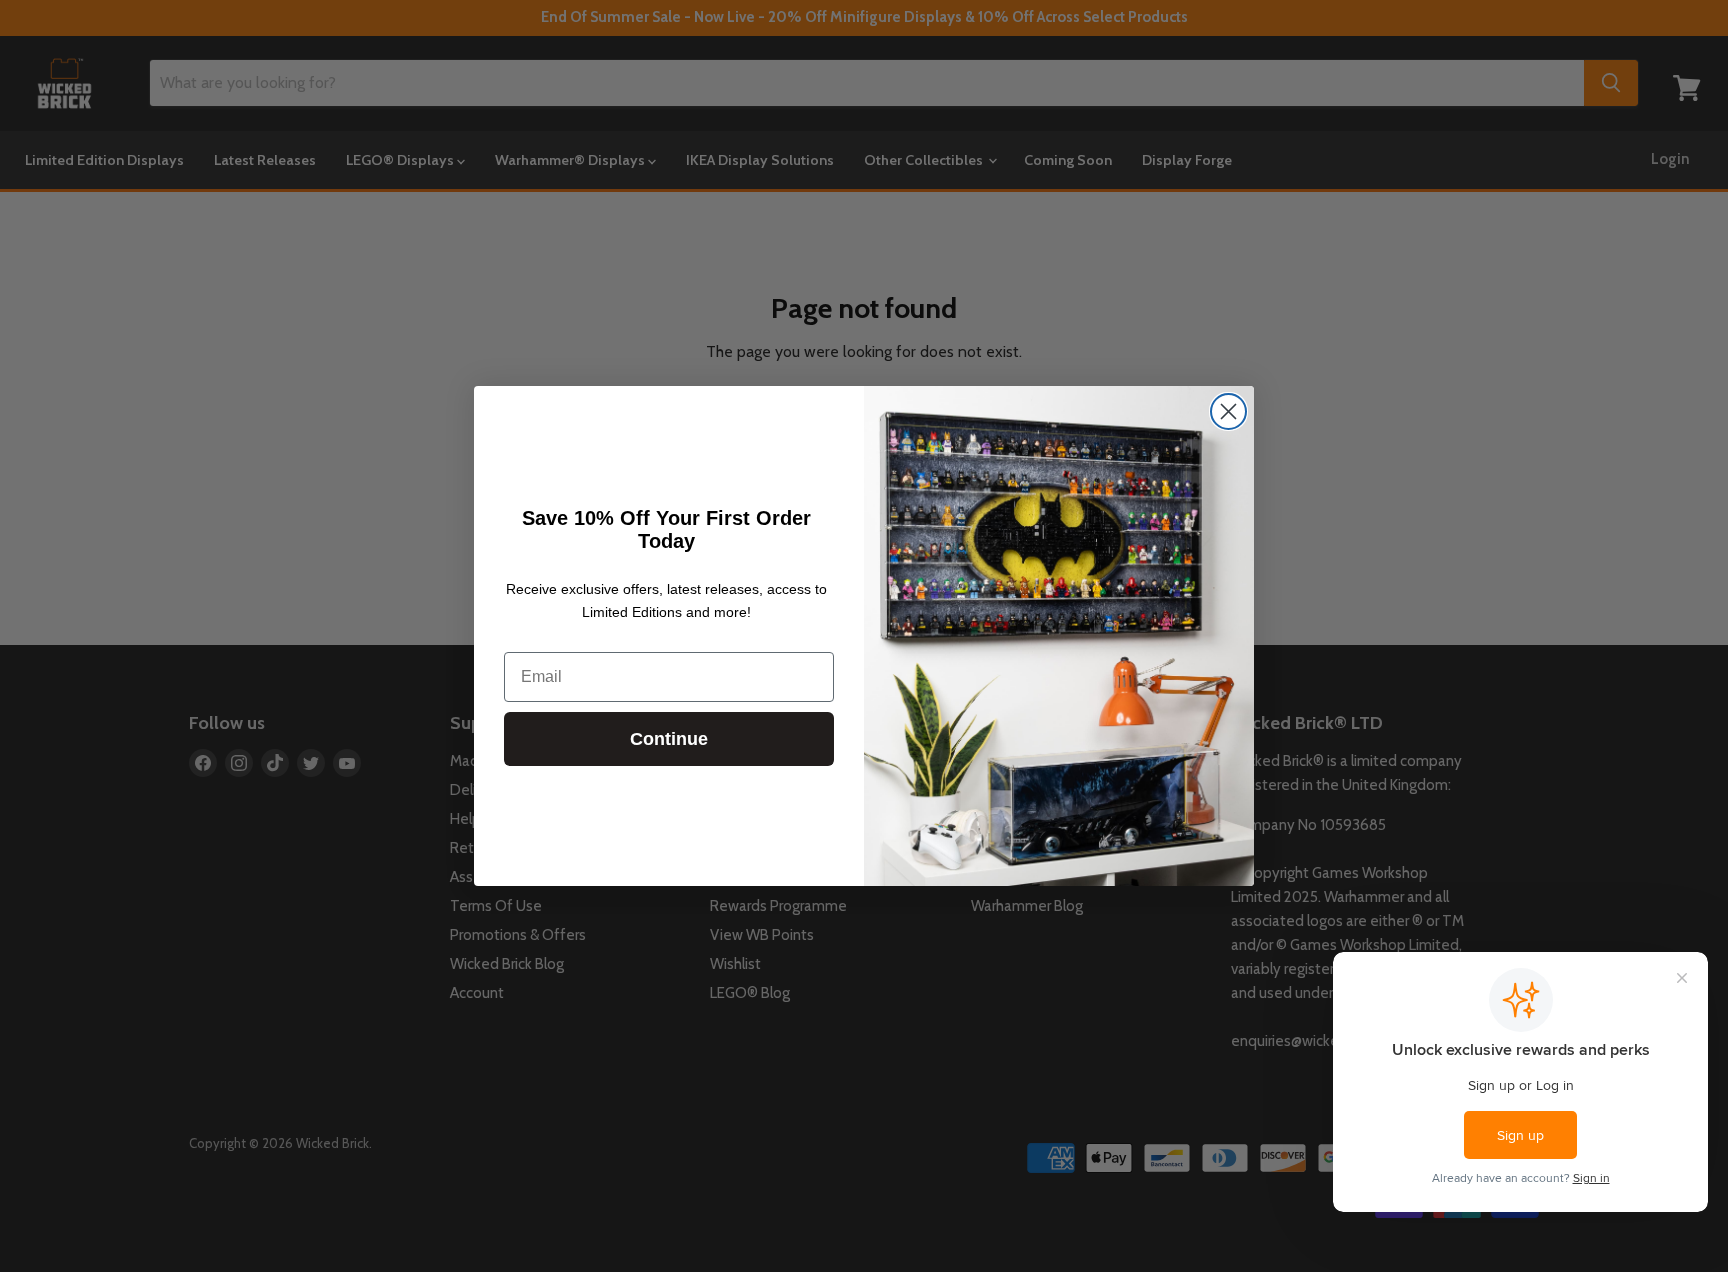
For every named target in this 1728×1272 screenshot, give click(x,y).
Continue (669, 739)
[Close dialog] (1228, 411)
